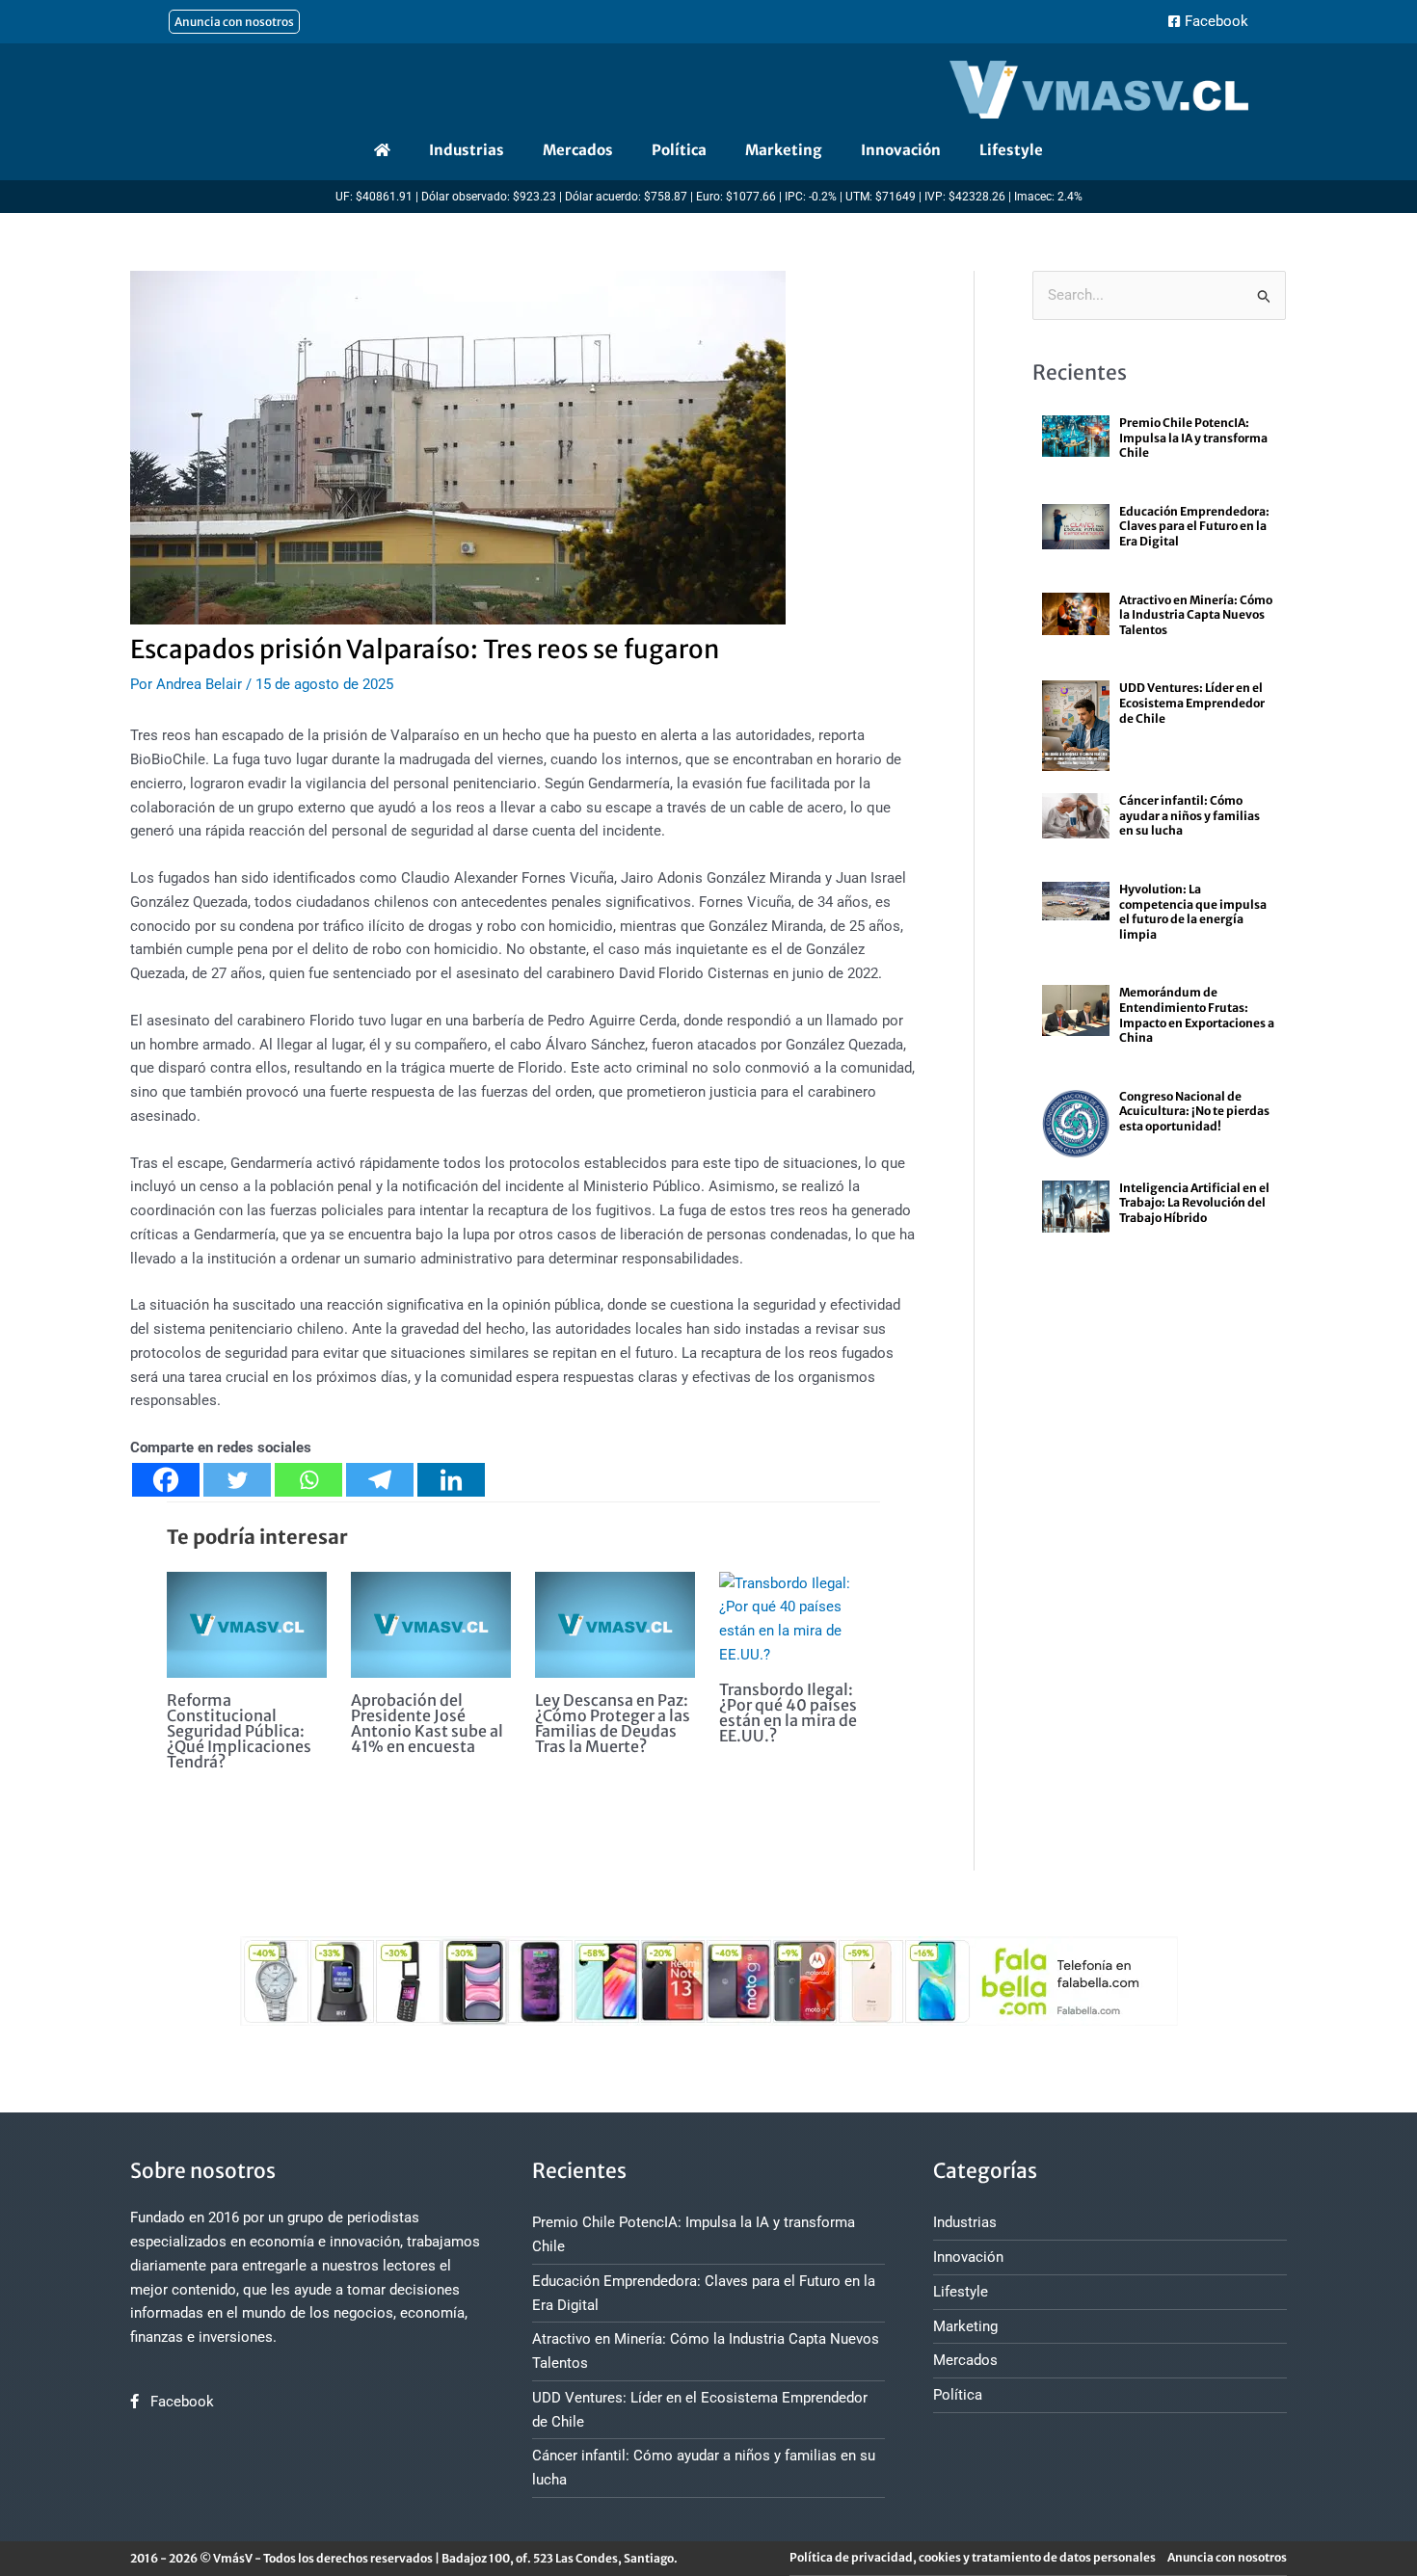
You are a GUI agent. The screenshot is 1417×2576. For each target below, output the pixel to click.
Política (679, 150)
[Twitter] (237, 1480)
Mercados (578, 150)
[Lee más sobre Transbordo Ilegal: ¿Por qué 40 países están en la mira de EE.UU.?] (799, 1618)
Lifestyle (1011, 150)
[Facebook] (166, 1480)
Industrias (467, 150)
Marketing (784, 150)
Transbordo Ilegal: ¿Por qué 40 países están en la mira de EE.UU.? (788, 1713)
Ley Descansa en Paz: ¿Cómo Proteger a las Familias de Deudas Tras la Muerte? (613, 1723)
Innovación (901, 150)
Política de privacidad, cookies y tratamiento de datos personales (973, 2557)
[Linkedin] (451, 1480)
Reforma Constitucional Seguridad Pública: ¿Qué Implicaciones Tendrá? (239, 1731)
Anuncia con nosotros (1227, 2557)
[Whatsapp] (308, 1480)
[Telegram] (380, 1480)
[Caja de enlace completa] (1159, 449)
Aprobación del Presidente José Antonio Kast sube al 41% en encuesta (427, 1723)
